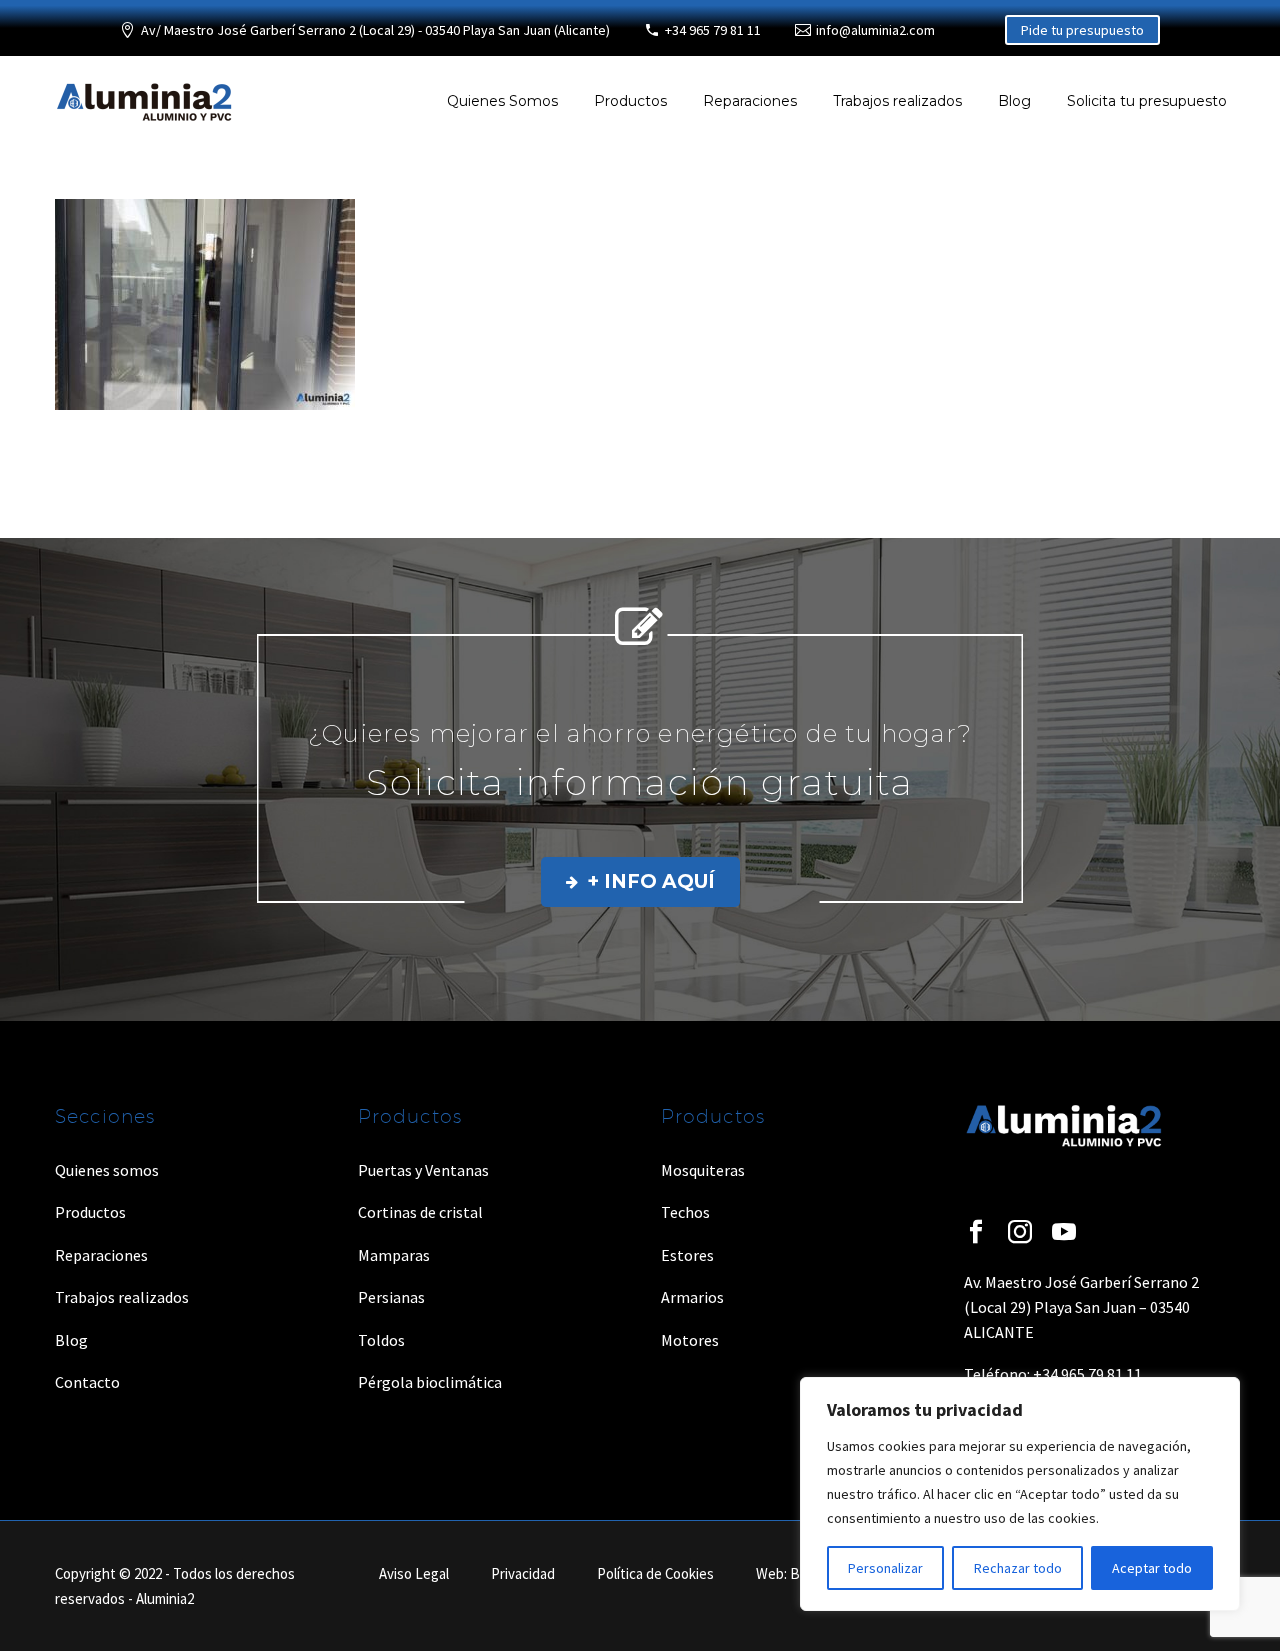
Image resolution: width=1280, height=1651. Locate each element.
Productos (630, 101)
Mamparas (394, 1255)
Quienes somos (107, 1170)
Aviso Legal (414, 1574)
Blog (1014, 101)
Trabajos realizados (897, 101)
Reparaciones (750, 101)
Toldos (381, 1340)
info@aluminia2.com (875, 30)
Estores (687, 1255)
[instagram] (1020, 1232)
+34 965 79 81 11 (713, 30)
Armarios (692, 1297)
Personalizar (885, 1568)
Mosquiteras (703, 1170)
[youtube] (1064, 1232)
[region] (1020, 1494)
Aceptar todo (1152, 1568)
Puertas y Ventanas (423, 1170)
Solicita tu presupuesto (1147, 101)
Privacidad (523, 1574)
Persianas (391, 1297)
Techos (685, 1212)
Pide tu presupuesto (1082, 30)
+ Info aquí (640, 881)
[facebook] (976, 1232)
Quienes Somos (502, 101)
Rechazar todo (1018, 1568)
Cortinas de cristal (420, 1212)
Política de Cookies (655, 1574)
